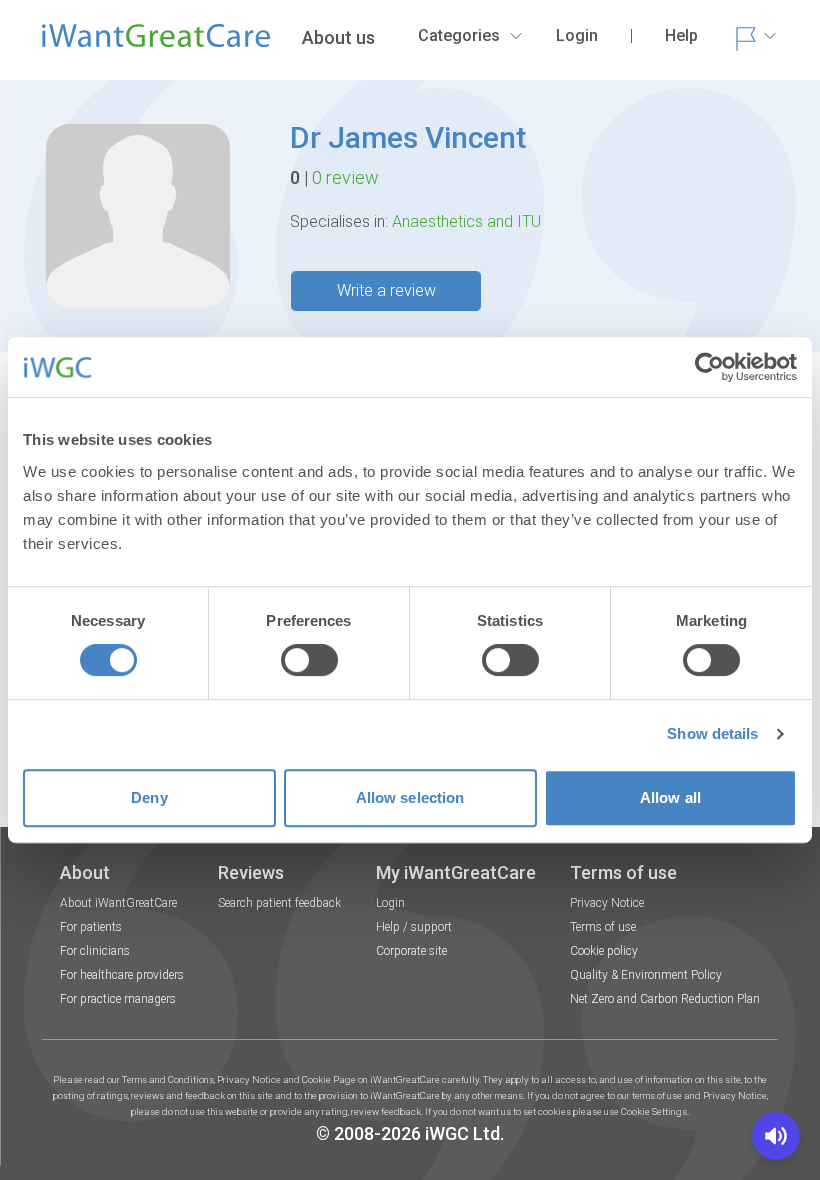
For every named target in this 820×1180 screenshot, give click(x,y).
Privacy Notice (607, 903)
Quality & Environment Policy (646, 975)
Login (390, 903)
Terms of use (603, 927)
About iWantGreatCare (118, 903)
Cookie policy (604, 951)
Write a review (386, 290)
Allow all (670, 797)
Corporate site (411, 951)
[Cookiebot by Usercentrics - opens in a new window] (709, 367)
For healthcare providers (122, 975)
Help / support (414, 927)
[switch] (309, 660)
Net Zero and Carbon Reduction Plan (665, 999)
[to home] (156, 44)
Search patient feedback (279, 903)
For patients (91, 927)
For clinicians (95, 951)
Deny (149, 797)
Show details (712, 733)
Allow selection (410, 797)
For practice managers (118, 999)
